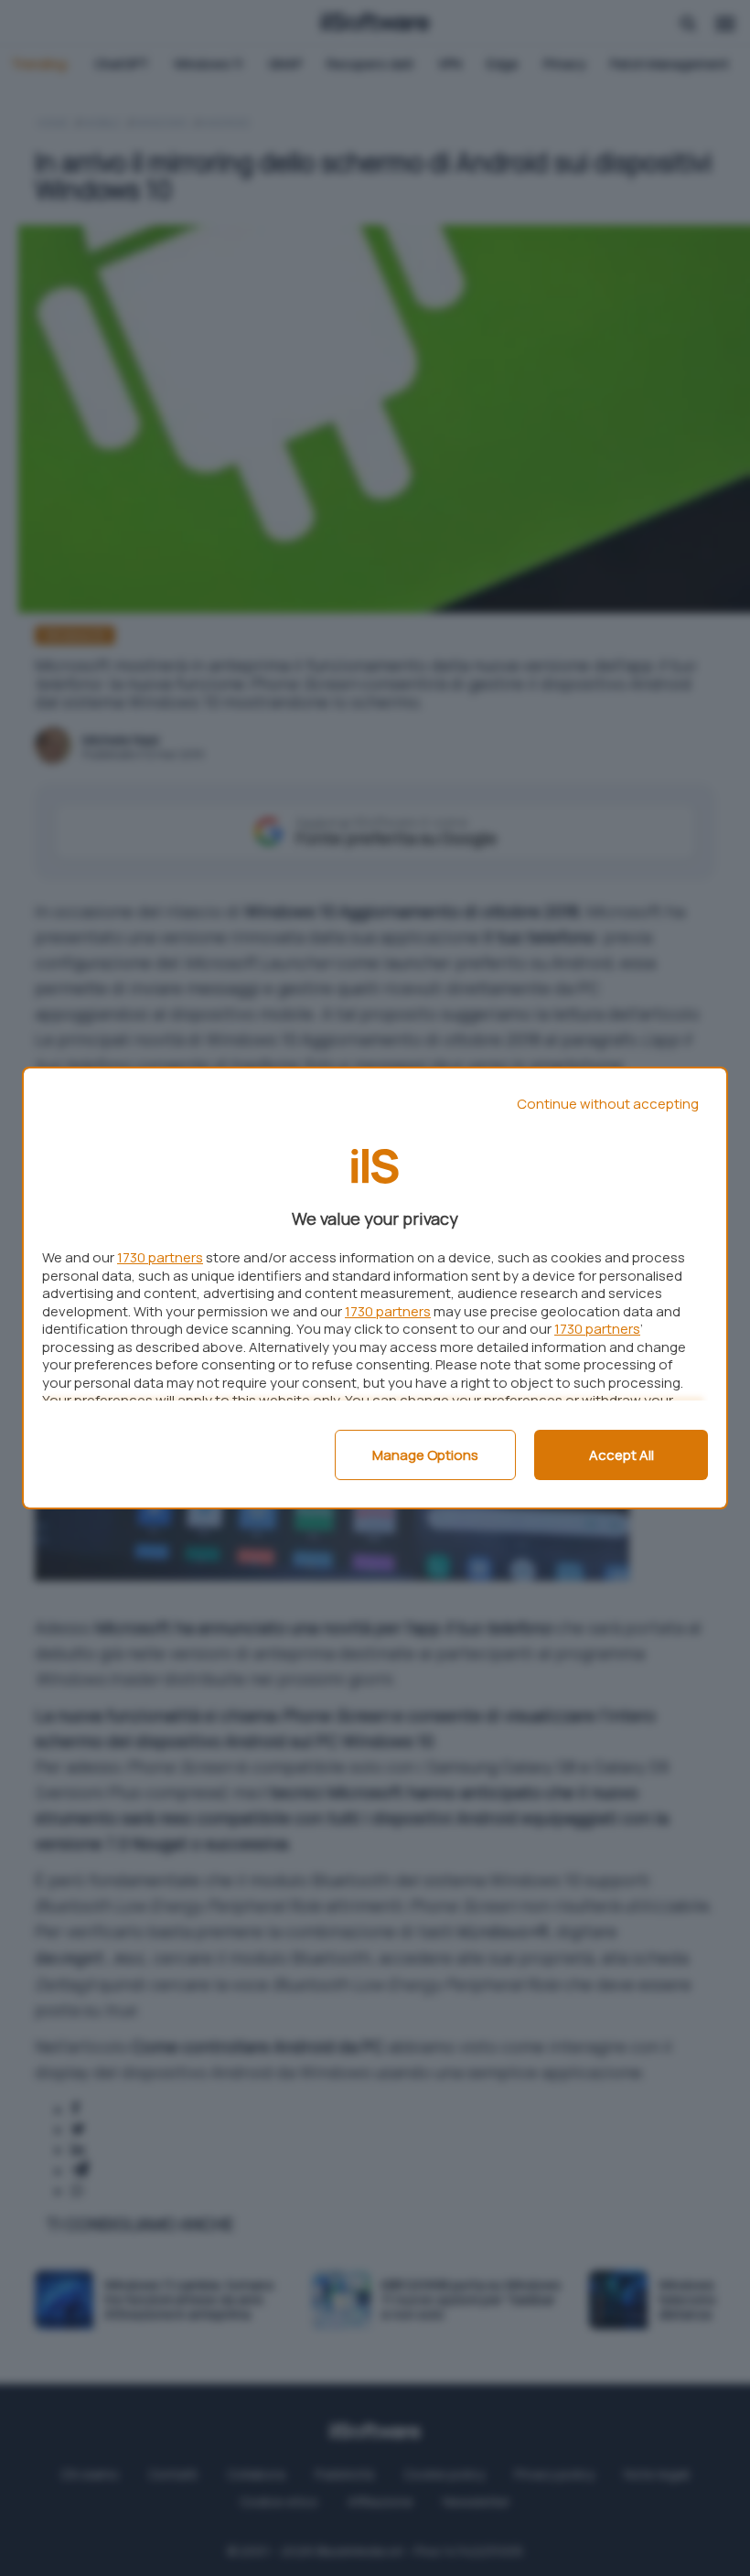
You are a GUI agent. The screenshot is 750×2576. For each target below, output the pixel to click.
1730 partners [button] (160, 1257)
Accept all (621, 1455)
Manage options (425, 1455)
